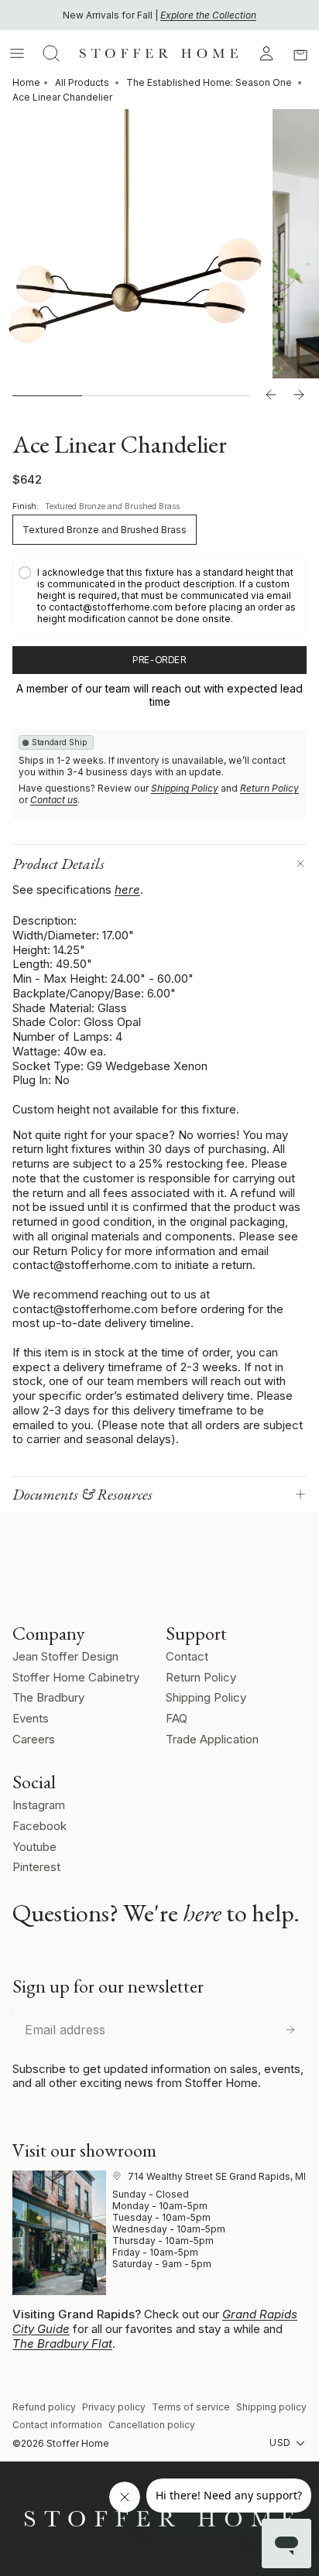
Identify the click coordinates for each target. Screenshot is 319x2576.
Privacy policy (114, 2407)
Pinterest (36, 1867)
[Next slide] (299, 395)
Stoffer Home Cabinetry (76, 1677)
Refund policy (44, 2407)
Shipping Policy (185, 788)
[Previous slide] (271, 395)
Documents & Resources (82, 1494)
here (127, 889)
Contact (187, 1656)
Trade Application (212, 1739)
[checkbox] (159, 595)
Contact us (54, 800)
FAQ (177, 1718)
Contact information (57, 2425)
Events (31, 1718)
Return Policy (269, 788)
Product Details (58, 864)
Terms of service (191, 2407)
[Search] (51, 53)
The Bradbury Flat (62, 2343)
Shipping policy (271, 2407)
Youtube (34, 1847)
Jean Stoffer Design (65, 1656)
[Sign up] (290, 2030)
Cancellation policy (152, 2425)
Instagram (39, 1805)
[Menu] (17, 53)
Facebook (39, 1826)
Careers (34, 1739)
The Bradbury (48, 1697)
